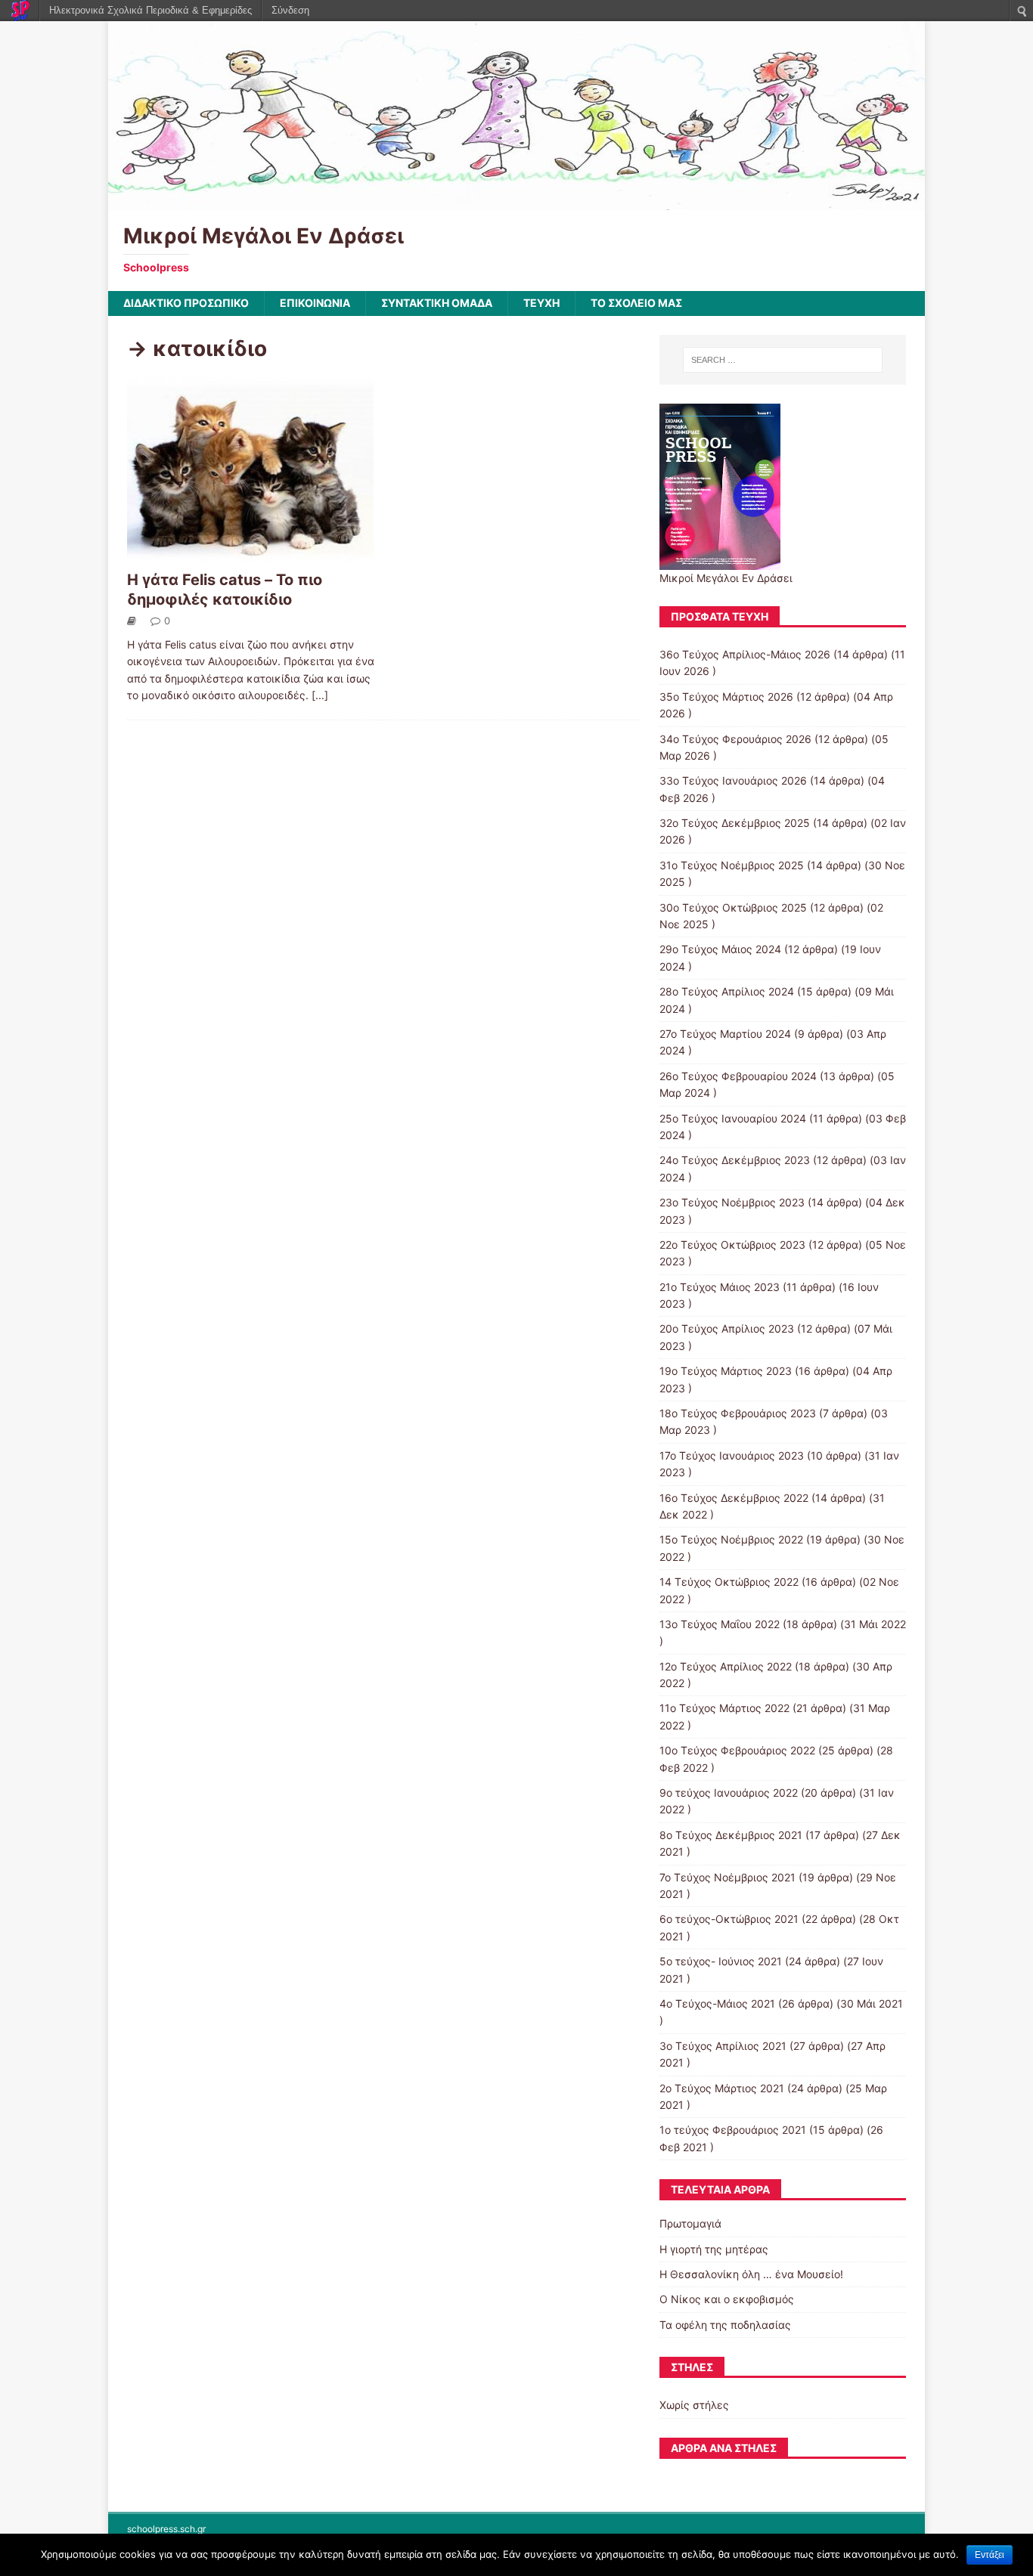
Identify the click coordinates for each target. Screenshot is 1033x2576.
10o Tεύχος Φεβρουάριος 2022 (737, 1750)
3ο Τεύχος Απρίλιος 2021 (723, 2046)
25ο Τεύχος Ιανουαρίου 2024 (733, 1118)
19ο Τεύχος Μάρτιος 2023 (726, 1371)
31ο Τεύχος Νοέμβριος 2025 (732, 865)
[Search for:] (783, 360)
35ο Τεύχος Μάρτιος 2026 (726, 697)
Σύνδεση (290, 10)
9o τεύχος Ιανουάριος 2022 (729, 1793)
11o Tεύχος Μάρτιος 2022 (724, 1708)
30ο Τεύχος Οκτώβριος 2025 (733, 907)
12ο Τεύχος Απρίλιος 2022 (726, 1666)
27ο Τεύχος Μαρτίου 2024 (725, 1034)
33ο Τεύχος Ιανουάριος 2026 (733, 780)
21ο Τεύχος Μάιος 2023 (720, 1287)
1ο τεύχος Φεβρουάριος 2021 (733, 2130)
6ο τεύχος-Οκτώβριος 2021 (729, 1919)
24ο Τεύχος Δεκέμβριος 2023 (735, 1160)
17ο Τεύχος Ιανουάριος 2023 (732, 1455)
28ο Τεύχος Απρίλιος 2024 (727, 991)
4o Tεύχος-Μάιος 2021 (717, 2003)
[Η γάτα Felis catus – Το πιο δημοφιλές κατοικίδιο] (250, 554)
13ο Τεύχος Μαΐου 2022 (720, 1624)
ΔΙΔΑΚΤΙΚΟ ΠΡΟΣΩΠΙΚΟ (186, 303)
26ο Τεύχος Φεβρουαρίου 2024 (738, 1076)
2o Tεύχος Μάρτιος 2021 (722, 2088)
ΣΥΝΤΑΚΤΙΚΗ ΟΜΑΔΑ (437, 303)
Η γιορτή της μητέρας (714, 2249)
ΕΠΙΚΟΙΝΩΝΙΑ (315, 303)
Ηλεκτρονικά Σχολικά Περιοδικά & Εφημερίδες (150, 10)
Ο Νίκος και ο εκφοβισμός (727, 2299)
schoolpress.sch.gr (166, 2529)
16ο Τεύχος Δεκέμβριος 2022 (734, 1498)
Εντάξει (990, 2555)
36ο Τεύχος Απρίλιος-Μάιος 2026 (745, 654)
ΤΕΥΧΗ (541, 303)
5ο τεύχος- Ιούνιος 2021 (721, 1961)
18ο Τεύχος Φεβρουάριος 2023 (738, 1413)
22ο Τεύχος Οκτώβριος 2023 (732, 1245)
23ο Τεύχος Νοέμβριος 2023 (732, 1202)
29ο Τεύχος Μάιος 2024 (720, 949)
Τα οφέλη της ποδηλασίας (725, 2325)
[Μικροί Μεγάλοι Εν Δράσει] (516, 201)
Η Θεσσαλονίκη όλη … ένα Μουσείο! (751, 2274)
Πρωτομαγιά (690, 2223)
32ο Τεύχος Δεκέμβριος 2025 (735, 823)
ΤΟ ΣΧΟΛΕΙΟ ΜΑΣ (636, 303)
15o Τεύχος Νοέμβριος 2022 (731, 1539)
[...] (320, 695)
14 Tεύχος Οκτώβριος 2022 (729, 1582)
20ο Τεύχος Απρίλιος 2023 (727, 1328)
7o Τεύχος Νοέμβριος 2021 (727, 1877)
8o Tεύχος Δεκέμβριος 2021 (731, 1835)
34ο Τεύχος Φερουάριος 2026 (735, 739)
